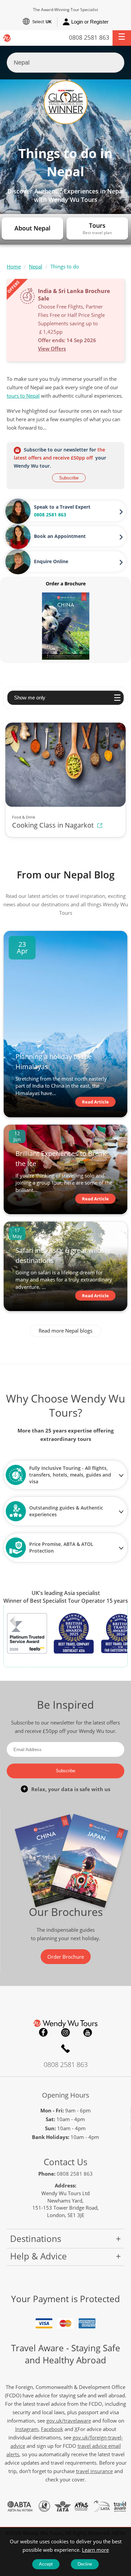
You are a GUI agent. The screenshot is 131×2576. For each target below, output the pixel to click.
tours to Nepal (23, 396)
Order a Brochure (66, 584)
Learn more (95, 2550)
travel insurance (94, 2471)
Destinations (36, 2239)
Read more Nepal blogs (65, 1331)
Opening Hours (66, 2095)
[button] (122, 38)
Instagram (65, 2032)
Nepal (36, 266)
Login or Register (90, 22)
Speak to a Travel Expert (62, 507)
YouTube (88, 2032)
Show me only (30, 698)
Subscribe (69, 478)
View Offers (52, 349)
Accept (46, 2564)
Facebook (43, 2032)
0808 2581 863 (89, 37)
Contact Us (65, 2162)
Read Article (95, 1102)
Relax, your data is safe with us (71, 1789)
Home (14, 266)
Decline (85, 2564)
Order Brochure (66, 1957)
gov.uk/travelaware (69, 2421)
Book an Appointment (60, 536)
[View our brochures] (66, 626)
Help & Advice (38, 2256)
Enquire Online (51, 561)
